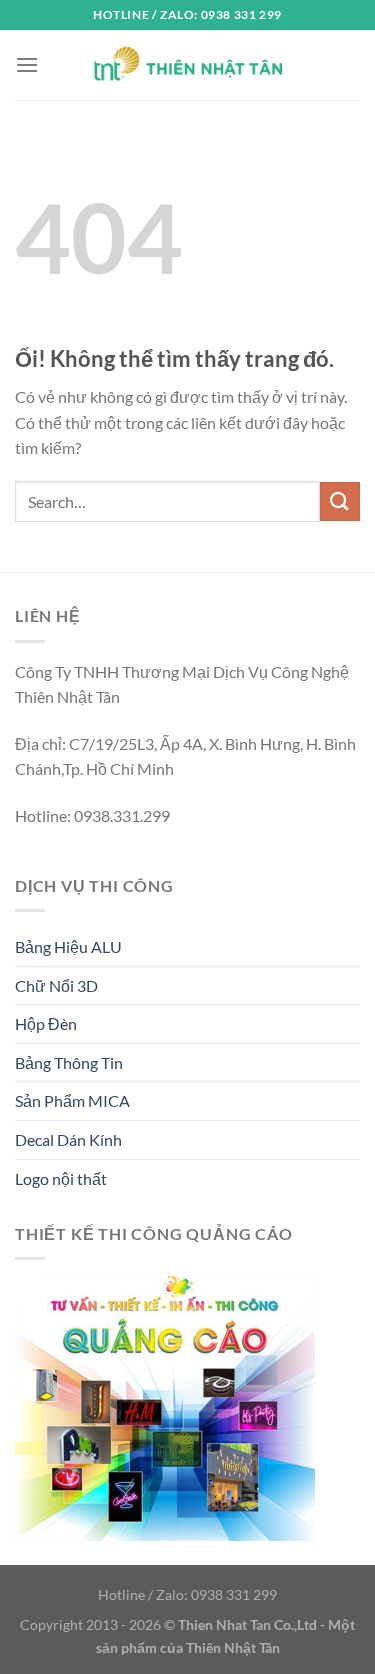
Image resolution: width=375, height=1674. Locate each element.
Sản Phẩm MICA (72, 1100)
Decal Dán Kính (68, 1139)
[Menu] (27, 64)
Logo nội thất (61, 1178)
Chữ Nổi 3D (56, 985)
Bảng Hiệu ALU (68, 946)
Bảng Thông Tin (69, 1062)
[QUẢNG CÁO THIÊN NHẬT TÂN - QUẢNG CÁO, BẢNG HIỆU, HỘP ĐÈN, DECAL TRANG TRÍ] (188, 65)
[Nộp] (340, 501)
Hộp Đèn (46, 1023)
